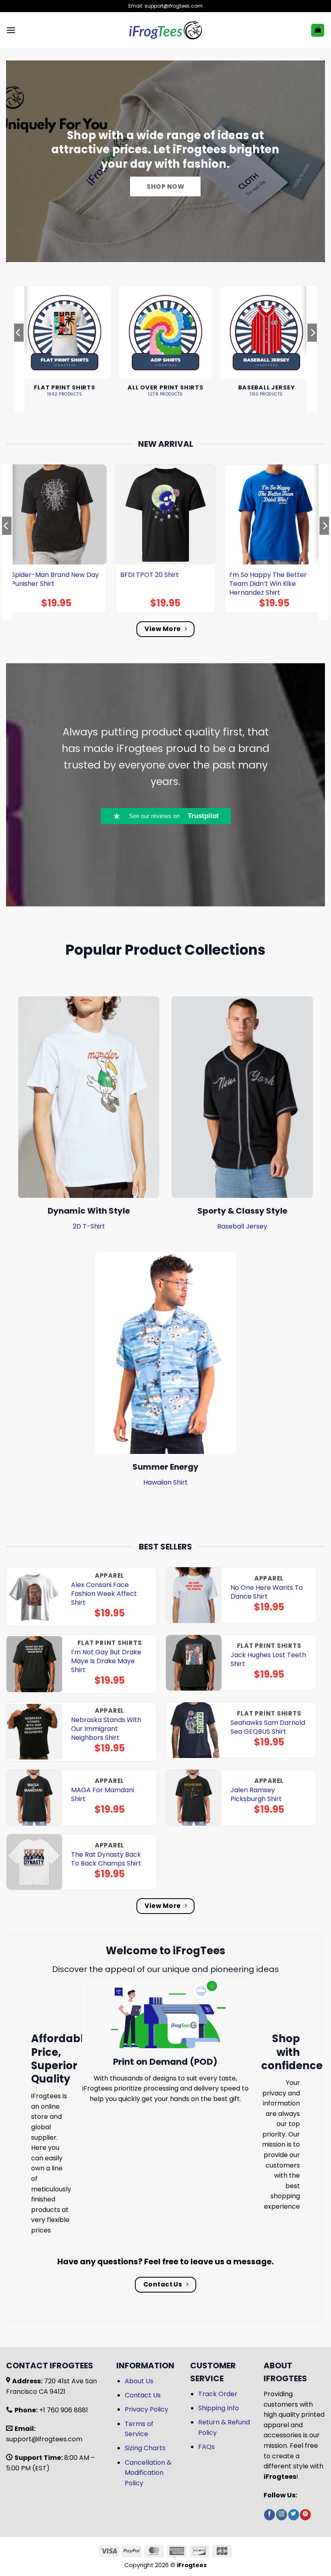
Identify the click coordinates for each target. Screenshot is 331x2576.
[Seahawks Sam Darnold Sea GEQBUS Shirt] (194, 1730)
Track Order (218, 2394)
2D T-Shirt (89, 1226)
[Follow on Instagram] (282, 2515)
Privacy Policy (147, 2409)
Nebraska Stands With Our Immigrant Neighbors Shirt (106, 1729)
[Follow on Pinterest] (305, 2515)
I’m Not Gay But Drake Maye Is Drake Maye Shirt (106, 1661)
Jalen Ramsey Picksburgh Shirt (256, 1795)
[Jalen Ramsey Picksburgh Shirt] (194, 1797)
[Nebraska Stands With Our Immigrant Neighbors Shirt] (34, 1732)
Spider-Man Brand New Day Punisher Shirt (55, 579)
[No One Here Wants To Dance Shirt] (194, 1595)
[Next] (312, 349)
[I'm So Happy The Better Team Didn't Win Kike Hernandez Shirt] (274, 514)
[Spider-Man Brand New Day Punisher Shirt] (57, 514)
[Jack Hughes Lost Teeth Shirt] (194, 1663)
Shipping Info (219, 2408)
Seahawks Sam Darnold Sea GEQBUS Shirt (268, 1727)
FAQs (206, 2447)
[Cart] (318, 30)
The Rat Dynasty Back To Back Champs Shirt (106, 1859)
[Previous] (19, 349)
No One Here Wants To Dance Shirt (267, 1592)
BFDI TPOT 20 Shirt (150, 575)
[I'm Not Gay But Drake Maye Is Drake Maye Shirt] (34, 1664)
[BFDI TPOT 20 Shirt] (165, 514)
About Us (139, 2381)
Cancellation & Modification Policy (148, 2473)
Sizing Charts (145, 2448)
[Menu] (11, 30)
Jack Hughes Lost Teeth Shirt (268, 1660)
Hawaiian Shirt (165, 1482)
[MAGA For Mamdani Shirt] (34, 1797)
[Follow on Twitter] (294, 2515)
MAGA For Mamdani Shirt (103, 1795)
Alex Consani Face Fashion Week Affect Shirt (104, 1594)
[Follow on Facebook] (269, 2515)
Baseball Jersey (242, 1226)
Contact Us (143, 2395)
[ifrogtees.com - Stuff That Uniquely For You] (166, 30)
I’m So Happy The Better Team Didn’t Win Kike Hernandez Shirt (268, 584)
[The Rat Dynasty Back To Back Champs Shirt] (34, 1862)
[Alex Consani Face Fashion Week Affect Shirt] (34, 1597)
